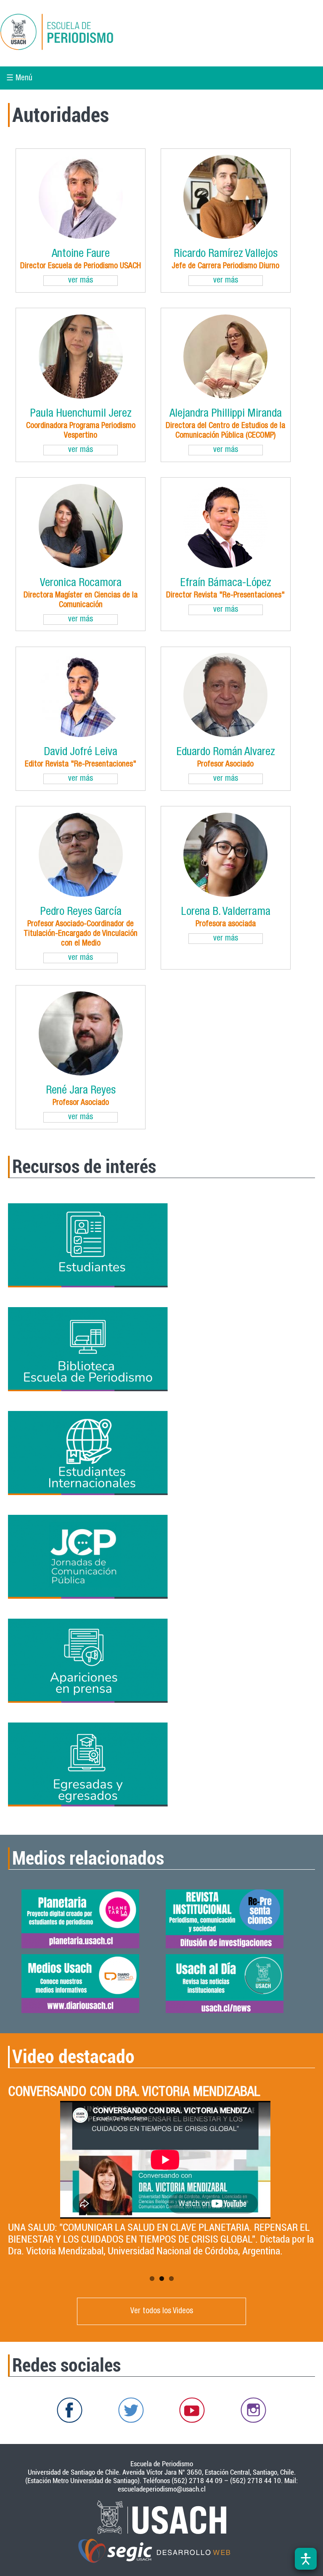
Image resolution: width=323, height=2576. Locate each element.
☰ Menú (19, 78)
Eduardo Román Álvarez (226, 753)
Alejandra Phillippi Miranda (226, 414)
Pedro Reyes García (81, 913)
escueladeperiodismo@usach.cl (162, 2489)
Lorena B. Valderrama (226, 913)
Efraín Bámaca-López (226, 584)
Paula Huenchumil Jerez (81, 414)
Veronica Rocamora (81, 584)
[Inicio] (86, 33)
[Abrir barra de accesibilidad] (306, 2559)
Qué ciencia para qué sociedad (86, 2093)
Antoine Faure (81, 255)
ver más (81, 281)
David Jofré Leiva (81, 753)
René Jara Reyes (81, 1091)
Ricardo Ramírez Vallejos (226, 255)
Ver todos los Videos (162, 2311)
